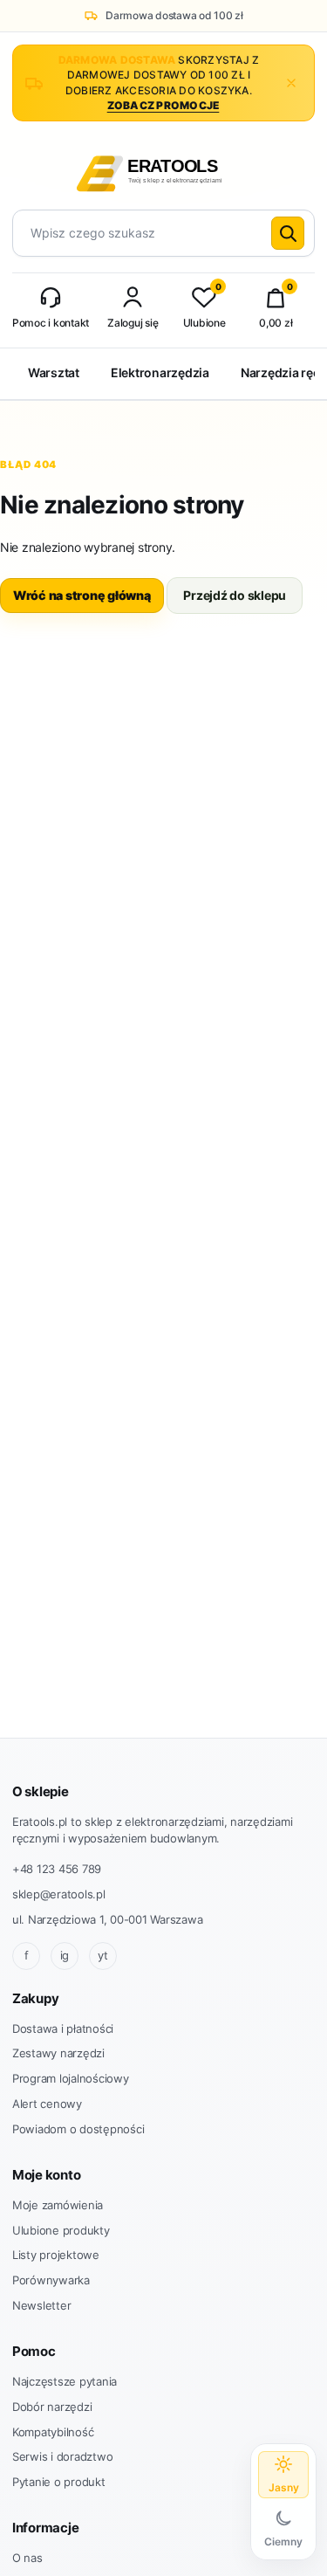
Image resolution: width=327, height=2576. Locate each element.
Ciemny (283, 2542)
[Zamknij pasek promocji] (291, 83)
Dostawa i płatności (63, 2028)
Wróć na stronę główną (82, 595)
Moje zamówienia (58, 2205)
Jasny (284, 2487)
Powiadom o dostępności (78, 2129)
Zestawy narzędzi (58, 2053)
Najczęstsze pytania (65, 2381)
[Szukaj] (288, 233)
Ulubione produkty (61, 2230)
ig (65, 1955)
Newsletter (41, 2305)
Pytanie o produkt (59, 2482)
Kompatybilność (53, 2432)
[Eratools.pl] (163, 171)
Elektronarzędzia (160, 372)
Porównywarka (51, 2280)
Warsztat (54, 372)
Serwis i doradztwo (62, 2456)
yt (103, 1955)
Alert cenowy (47, 2104)
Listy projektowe (56, 2255)
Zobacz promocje (163, 105)
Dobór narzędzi (52, 2407)
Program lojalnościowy (71, 2078)
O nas (27, 2558)
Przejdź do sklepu (235, 595)
